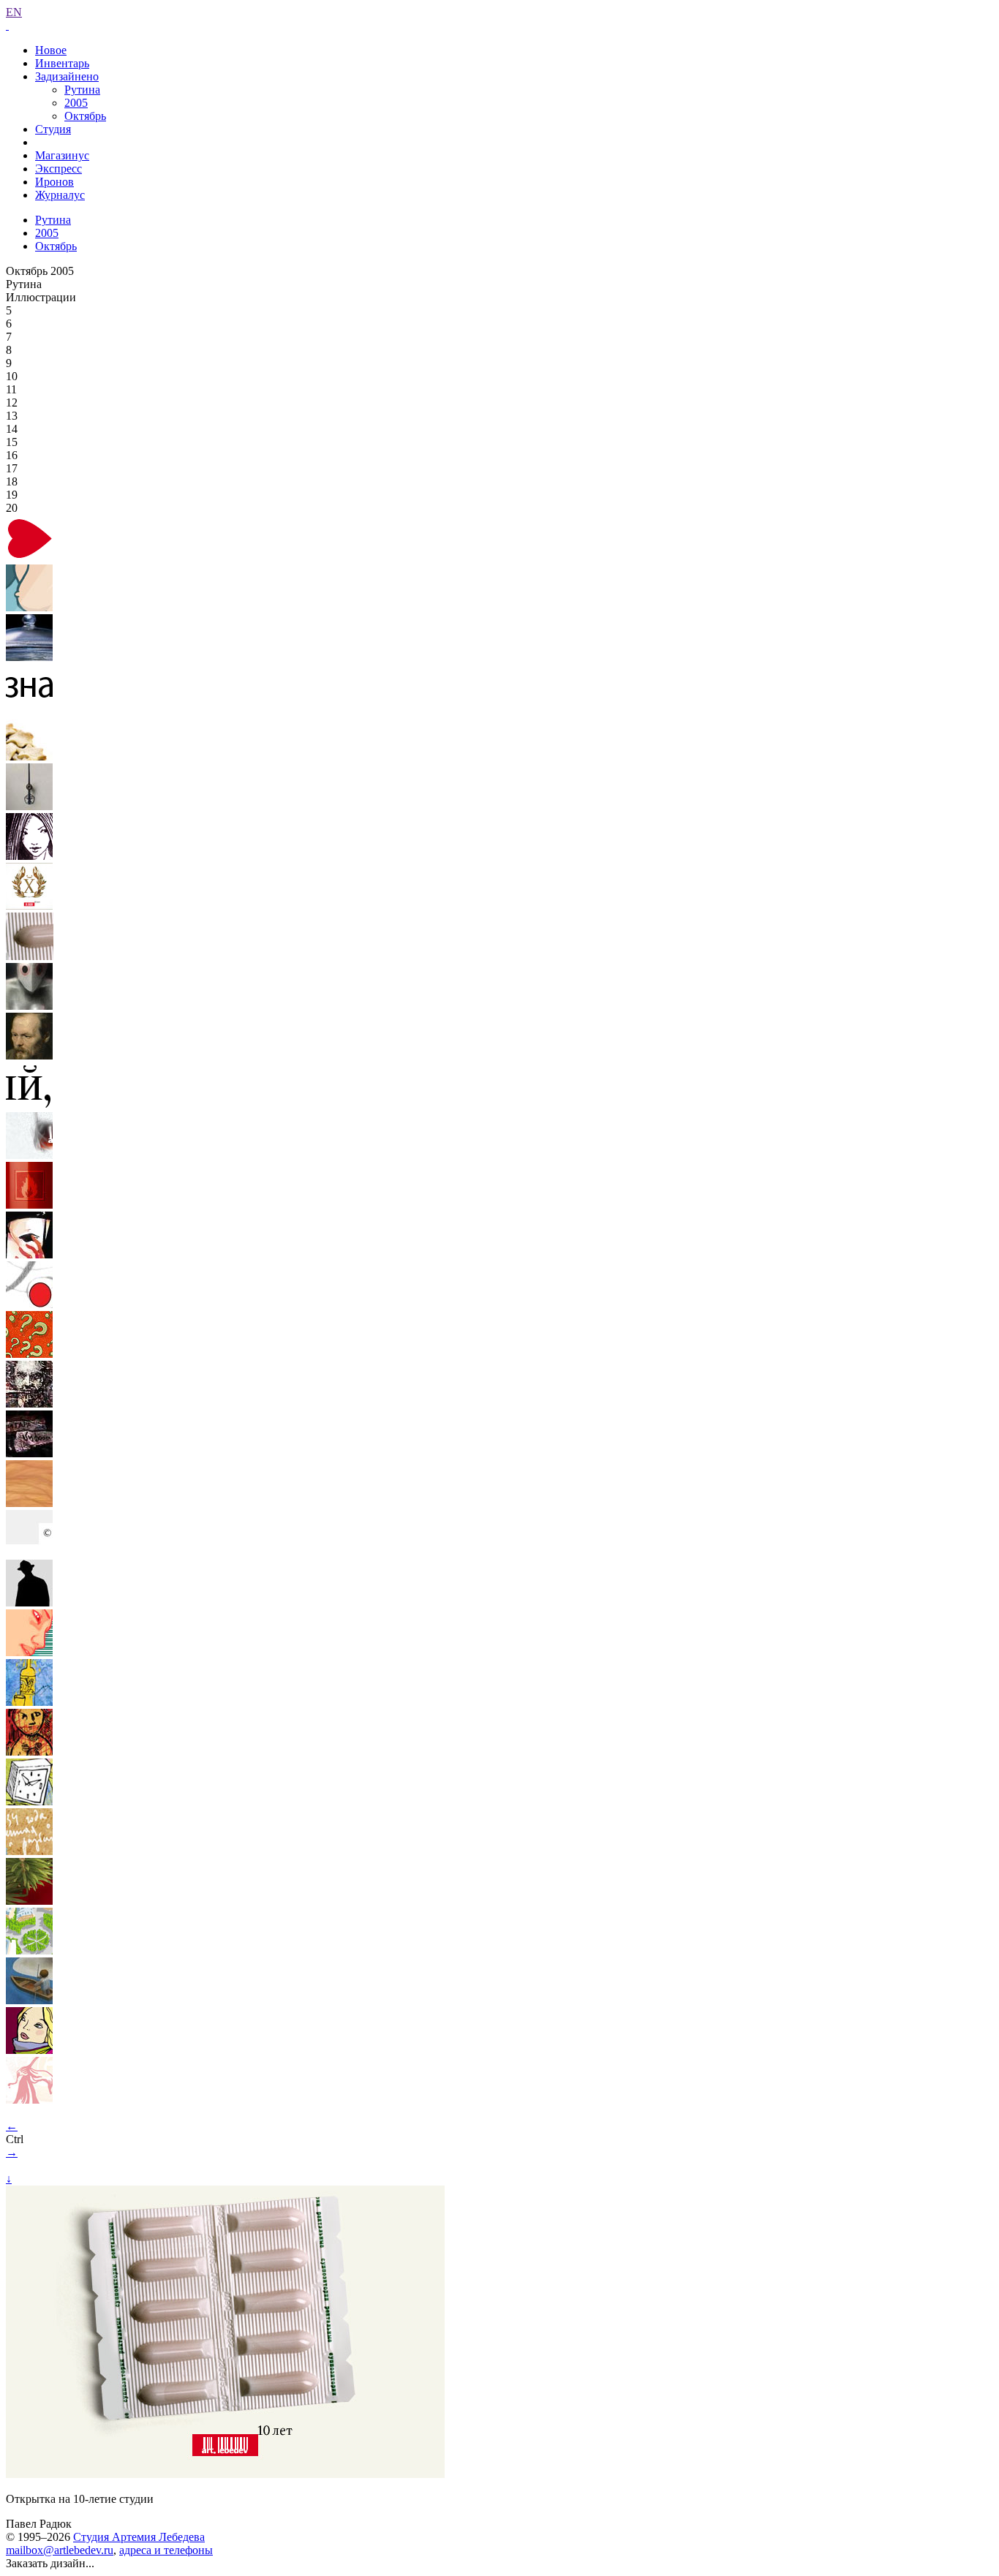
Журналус (60, 195)
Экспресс (59, 169)
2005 (76, 103)
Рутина (82, 90)
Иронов (54, 182)
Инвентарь (62, 63)
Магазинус (62, 155)
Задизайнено (67, 76)
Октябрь (85, 116)
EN (14, 12)
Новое (51, 50)
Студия (53, 129)
